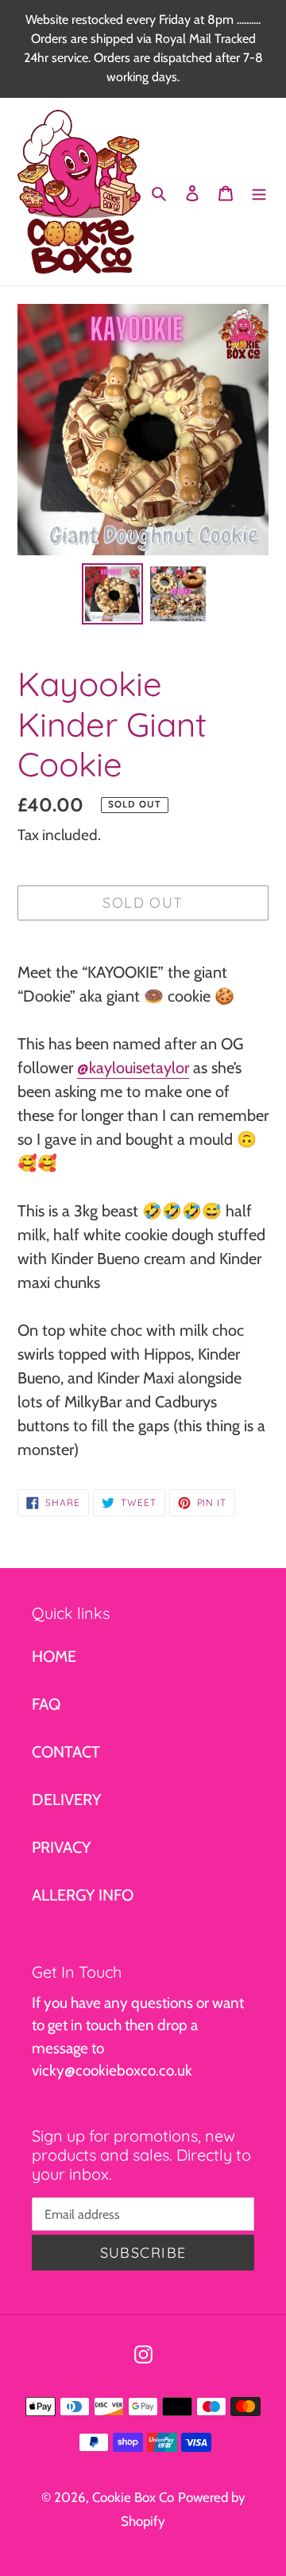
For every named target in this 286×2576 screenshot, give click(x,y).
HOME (54, 1656)
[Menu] (259, 192)
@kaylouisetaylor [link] (133, 1068)
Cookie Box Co (133, 2497)
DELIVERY (66, 1800)
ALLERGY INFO (83, 1895)
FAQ (46, 1704)
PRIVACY (61, 1847)
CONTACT (66, 1752)
